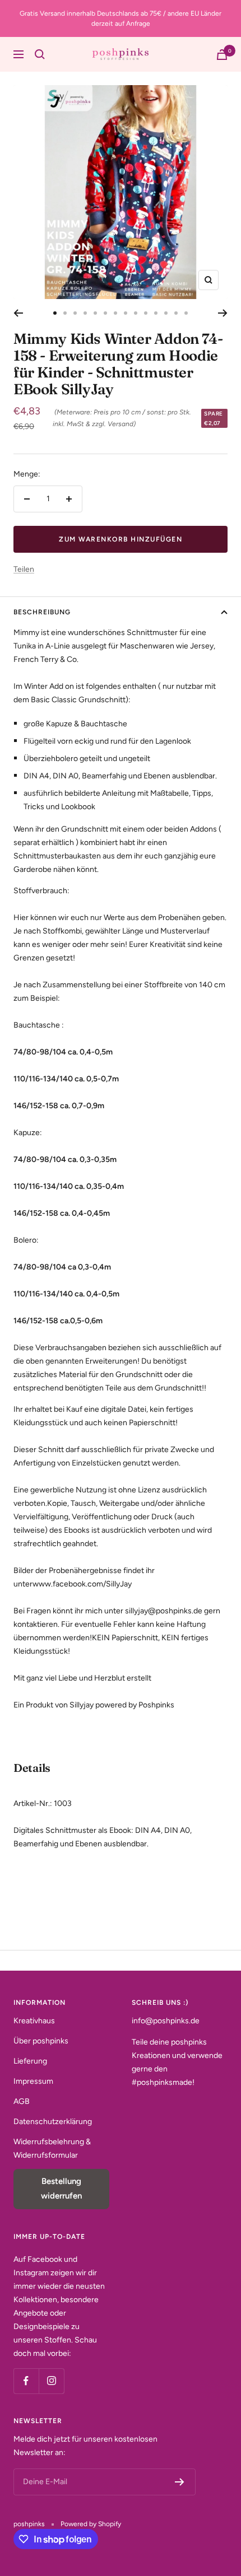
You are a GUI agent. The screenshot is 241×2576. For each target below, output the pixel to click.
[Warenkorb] (222, 55)
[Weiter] (223, 313)
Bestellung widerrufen (61, 2188)
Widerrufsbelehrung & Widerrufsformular (52, 2148)
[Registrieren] (180, 2482)
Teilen (24, 569)
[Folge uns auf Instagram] (51, 2381)
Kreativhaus (34, 2021)
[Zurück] (18, 313)
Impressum (33, 2081)
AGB (22, 2101)
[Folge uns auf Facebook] (26, 2381)
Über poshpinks (41, 2041)
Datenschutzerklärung (53, 2122)
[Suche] (40, 54)
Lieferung (30, 2061)
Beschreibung (42, 612)
